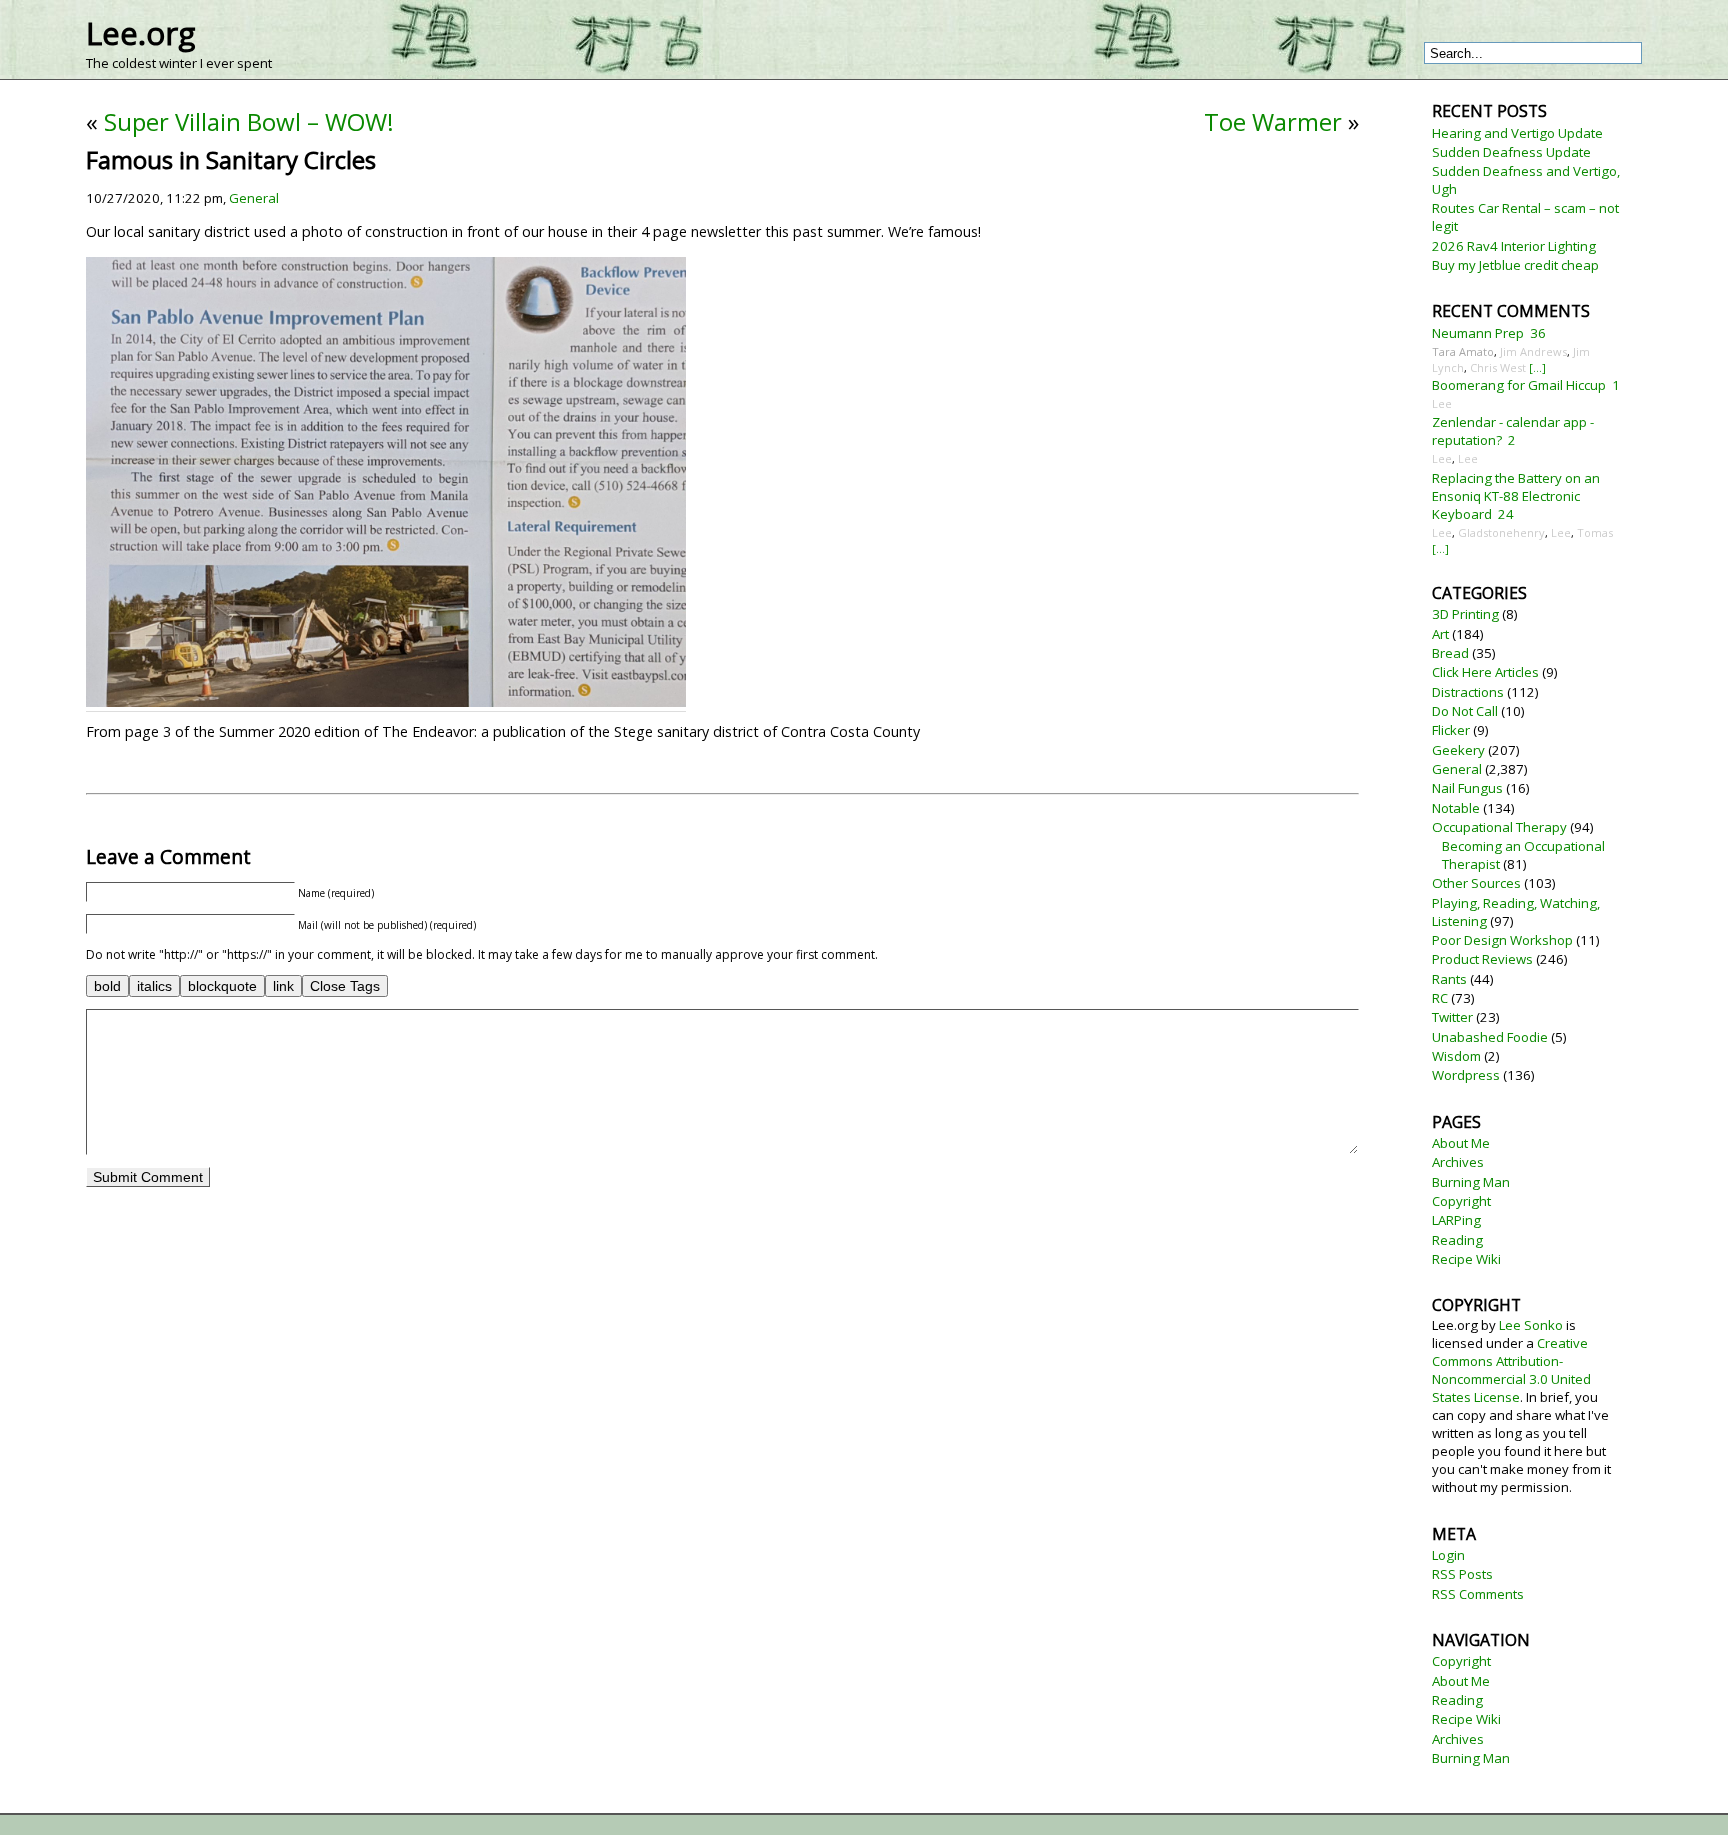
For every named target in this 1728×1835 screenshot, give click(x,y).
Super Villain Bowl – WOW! (249, 121)
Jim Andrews (1533, 351)
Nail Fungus (1467, 788)
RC (1440, 998)
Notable (1456, 808)
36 (1538, 333)
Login (1448, 1555)
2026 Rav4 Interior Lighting (1514, 246)
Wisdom (1456, 1056)
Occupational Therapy (1499, 827)
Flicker (1451, 730)
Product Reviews (1482, 959)
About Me (1461, 1143)
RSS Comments (1478, 1594)
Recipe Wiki (1466, 1259)
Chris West (1498, 367)
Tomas (1595, 532)
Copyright (1461, 1201)
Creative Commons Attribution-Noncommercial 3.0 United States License (1511, 1370)
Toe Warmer (1273, 121)
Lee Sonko (1531, 1325)
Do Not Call (1465, 711)
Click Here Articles (1485, 672)
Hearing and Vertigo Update (1517, 133)
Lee (1442, 403)
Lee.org (140, 33)
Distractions (1468, 692)
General (254, 198)
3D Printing (1465, 614)
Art (1440, 634)
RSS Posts (1462, 1574)
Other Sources (1476, 883)
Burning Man (1471, 1182)
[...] (1537, 367)
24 (1506, 514)
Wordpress (1466, 1075)
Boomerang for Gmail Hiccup (1519, 385)
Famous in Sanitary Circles (231, 159)
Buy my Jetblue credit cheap (1515, 265)
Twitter (1452, 1017)
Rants (1449, 979)
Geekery (1458, 750)
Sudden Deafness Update (1511, 152)
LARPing (1456, 1220)
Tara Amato (1463, 351)
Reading (1457, 1240)
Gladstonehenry (1501, 532)
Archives (1458, 1162)
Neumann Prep (1478, 333)
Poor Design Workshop (1502, 940)
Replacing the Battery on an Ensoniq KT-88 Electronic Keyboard (1516, 496)
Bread (1450, 653)
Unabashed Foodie (1490, 1037)
